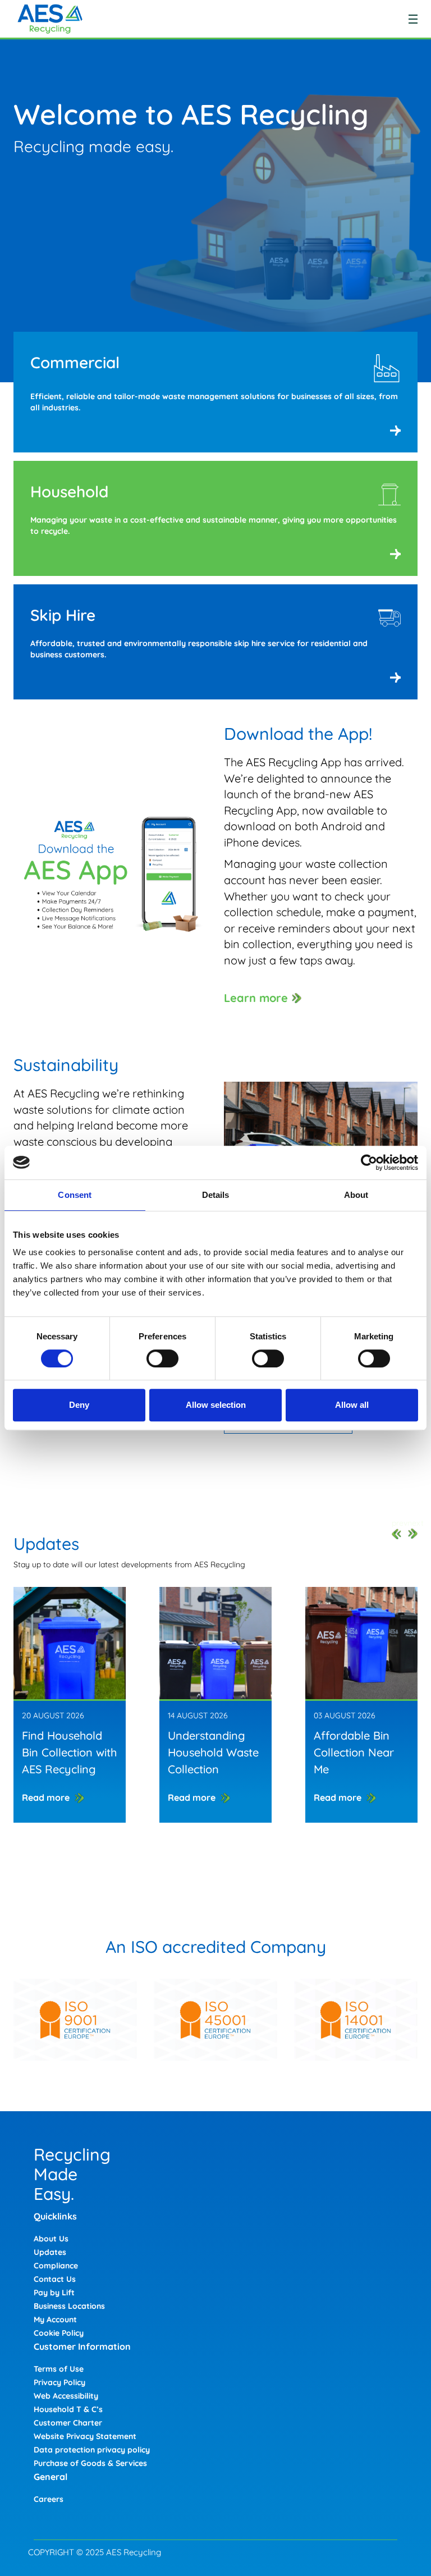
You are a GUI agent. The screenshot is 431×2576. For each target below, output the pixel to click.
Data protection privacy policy (92, 2450)
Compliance (56, 2266)
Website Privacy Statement (85, 2436)
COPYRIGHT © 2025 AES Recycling (95, 2552)
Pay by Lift (54, 2293)
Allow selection (216, 1405)
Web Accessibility (66, 2396)
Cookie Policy (59, 2333)
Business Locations (69, 2306)
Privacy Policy (59, 2382)
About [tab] (356, 1195)
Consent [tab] (75, 1195)
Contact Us (55, 2279)
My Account (55, 2319)
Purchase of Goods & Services (90, 2463)
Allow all (352, 1405)
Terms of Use (59, 2369)
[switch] (162, 1358)
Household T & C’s (68, 2409)
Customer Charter (68, 2423)
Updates (50, 2252)
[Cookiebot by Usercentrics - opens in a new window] (369, 1163)
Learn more (256, 998)
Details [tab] (216, 1195)
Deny (79, 1405)
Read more (46, 1797)
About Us (51, 2239)
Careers (49, 2499)
